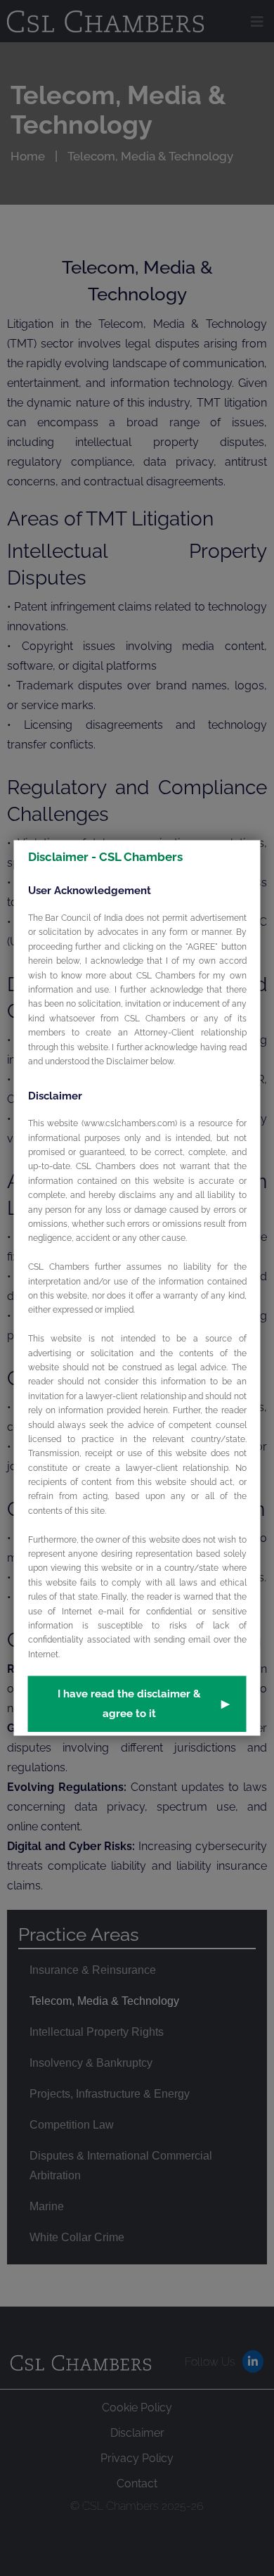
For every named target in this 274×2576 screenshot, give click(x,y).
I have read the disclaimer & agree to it (144, 1704)
